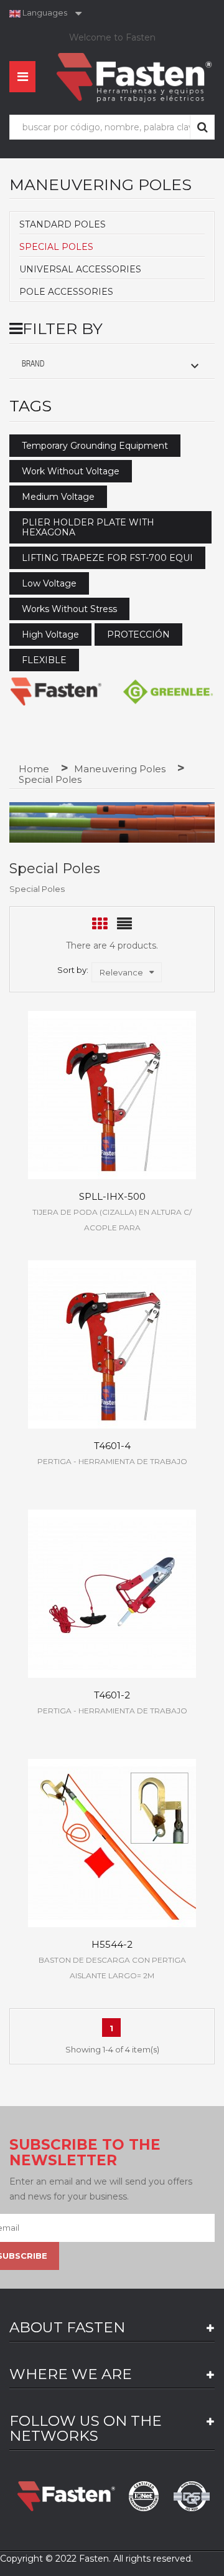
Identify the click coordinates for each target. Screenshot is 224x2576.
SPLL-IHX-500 (112, 1196)
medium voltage (58, 497)
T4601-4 (112, 1446)
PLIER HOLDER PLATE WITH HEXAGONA (88, 527)
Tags (30, 406)
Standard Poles (63, 224)
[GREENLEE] (168, 692)
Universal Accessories (80, 269)
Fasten (94, 2559)
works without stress (69, 609)
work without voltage (71, 471)
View (112, 1085)
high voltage (50, 634)
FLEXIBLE (44, 660)
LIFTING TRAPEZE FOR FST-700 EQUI (107, 558)
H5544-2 (112, 1944)
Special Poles (56, 247)
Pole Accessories (66, 292)
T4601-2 (112, 1695)
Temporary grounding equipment (95, 446)
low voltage (49, 583)
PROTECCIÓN (138, 634)
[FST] (56, 692)
